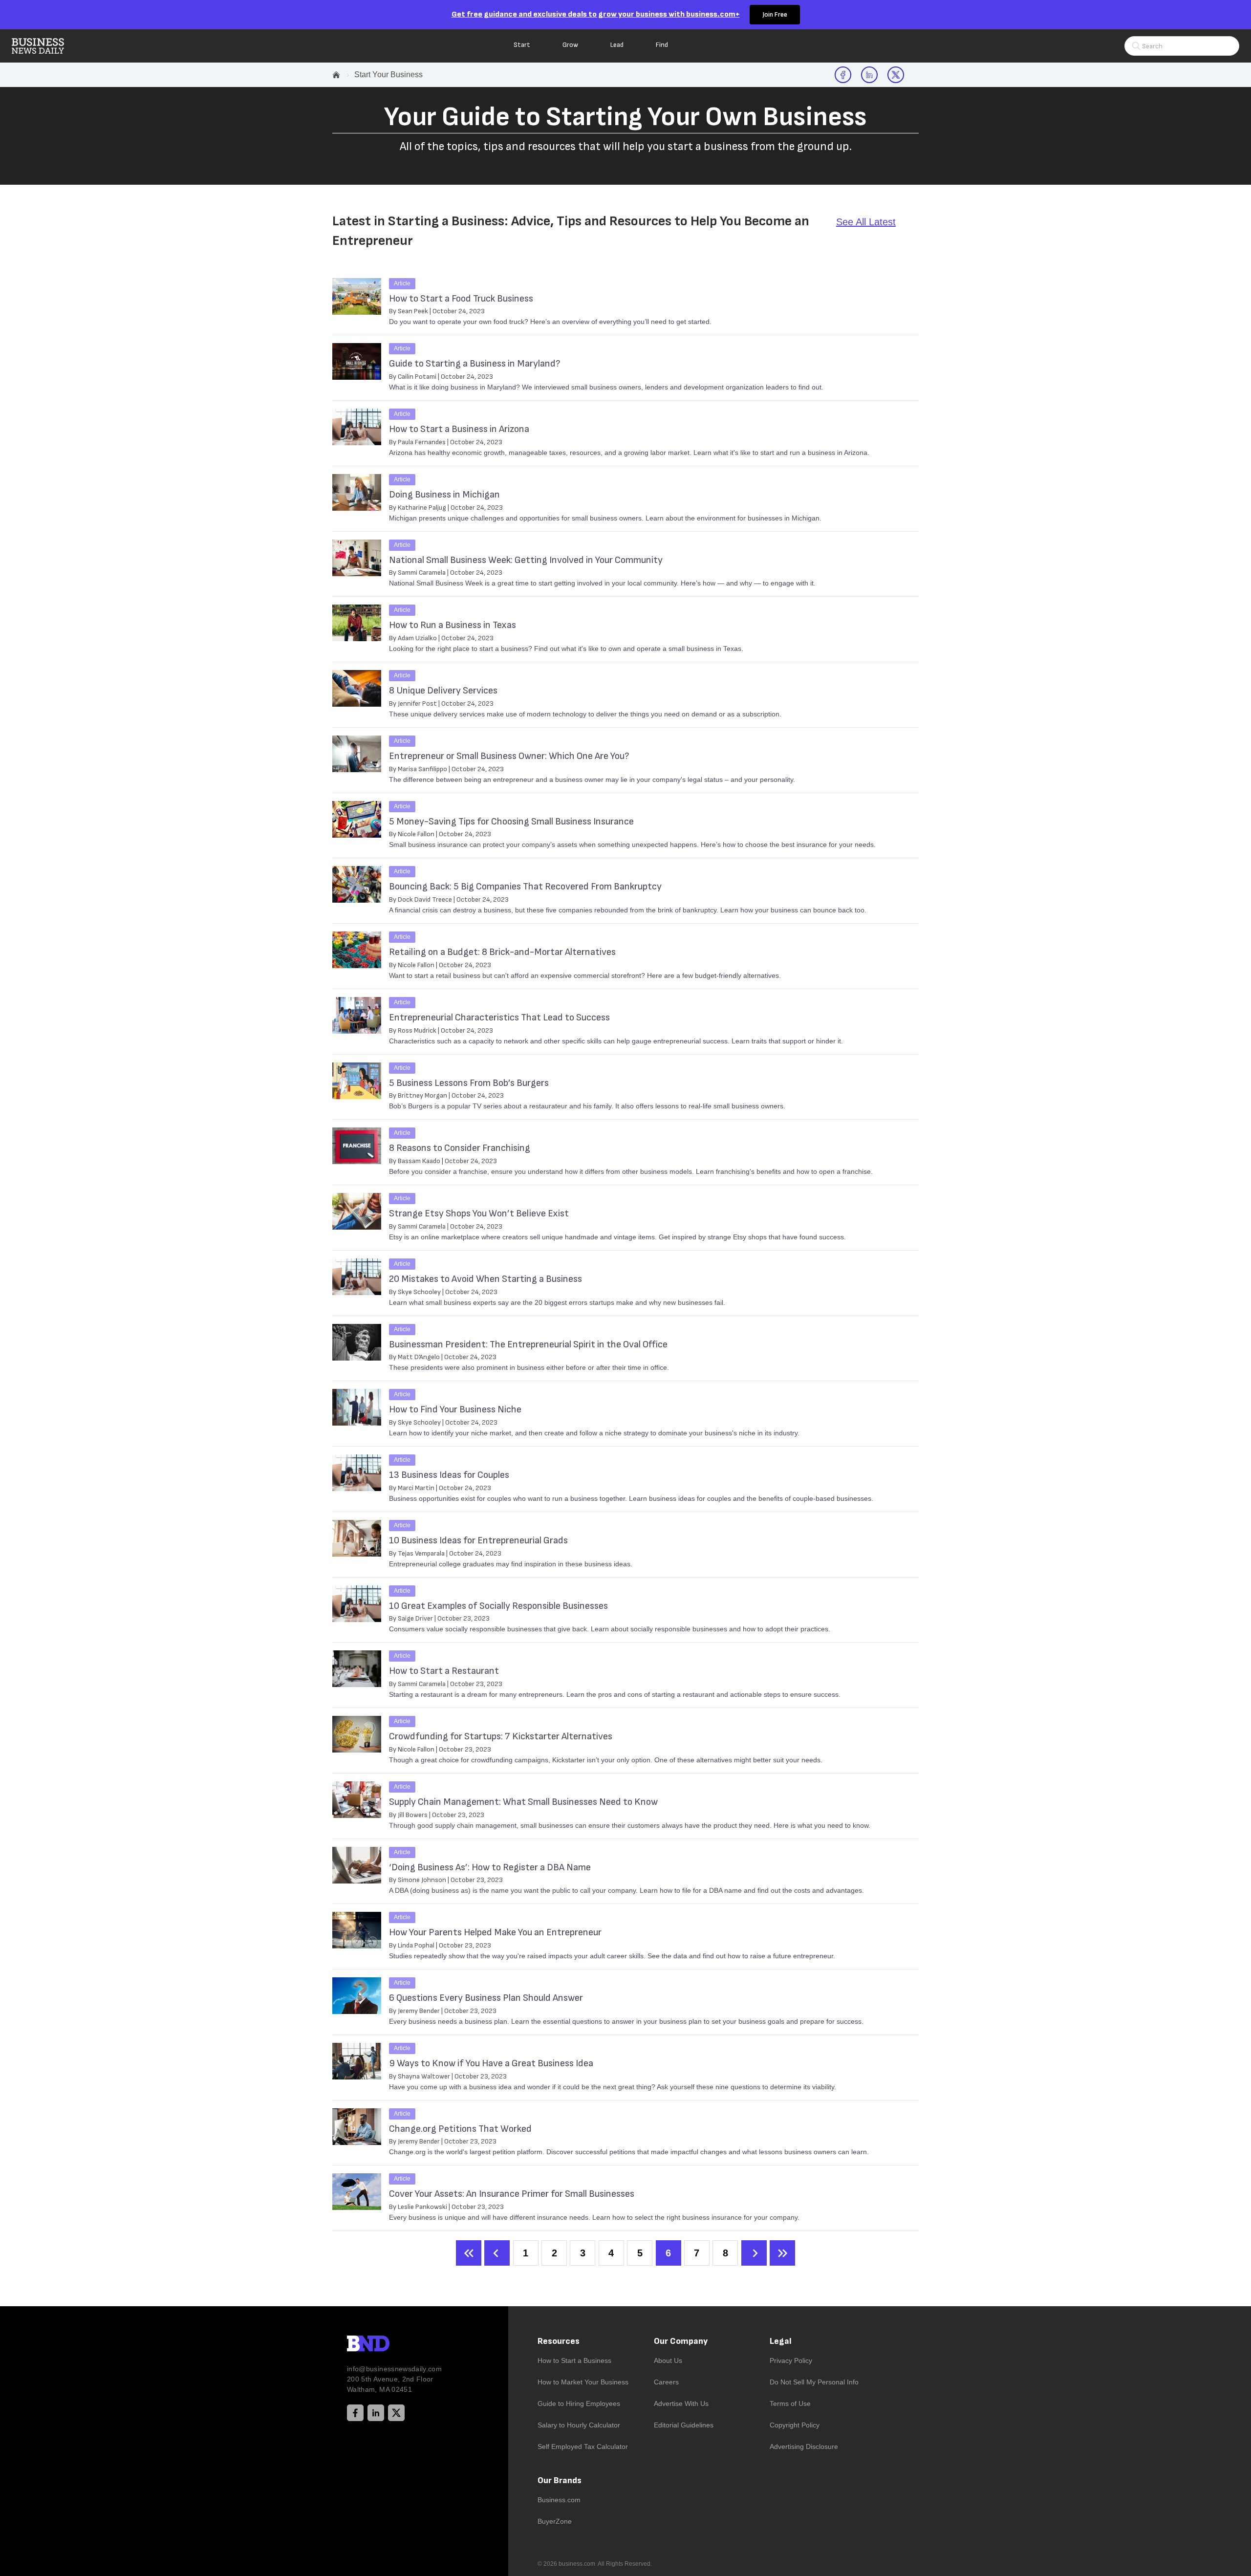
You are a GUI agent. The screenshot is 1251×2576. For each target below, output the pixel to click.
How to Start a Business (574, 2360)
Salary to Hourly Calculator (579, 2425)
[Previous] (497, 2253)
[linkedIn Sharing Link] (869, 75)
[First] (469, 2253)
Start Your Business (388, 75)
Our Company (681, 2341)
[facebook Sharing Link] (843, 75)
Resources (559, 2341)
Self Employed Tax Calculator (583, 2446)
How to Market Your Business (583, 2382)
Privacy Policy (791, 2360)
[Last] (782, 2253)
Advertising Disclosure (804, 2446)
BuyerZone (555, 2521)
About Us (668, 2360)
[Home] (46, 46)
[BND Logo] (388, 2345)
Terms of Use (790, 2403)
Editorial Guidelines (684, 2425)
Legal (781, 2341)
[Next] (754, 2253)
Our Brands (560, 2480)
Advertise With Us (681, 2403)
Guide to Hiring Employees (579, 2403)
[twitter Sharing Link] (896, 75)
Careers (666, 2382)
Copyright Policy (795, 2425)
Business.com (559, 2500)
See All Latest (866, 222)
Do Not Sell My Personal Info (814, 2382)
